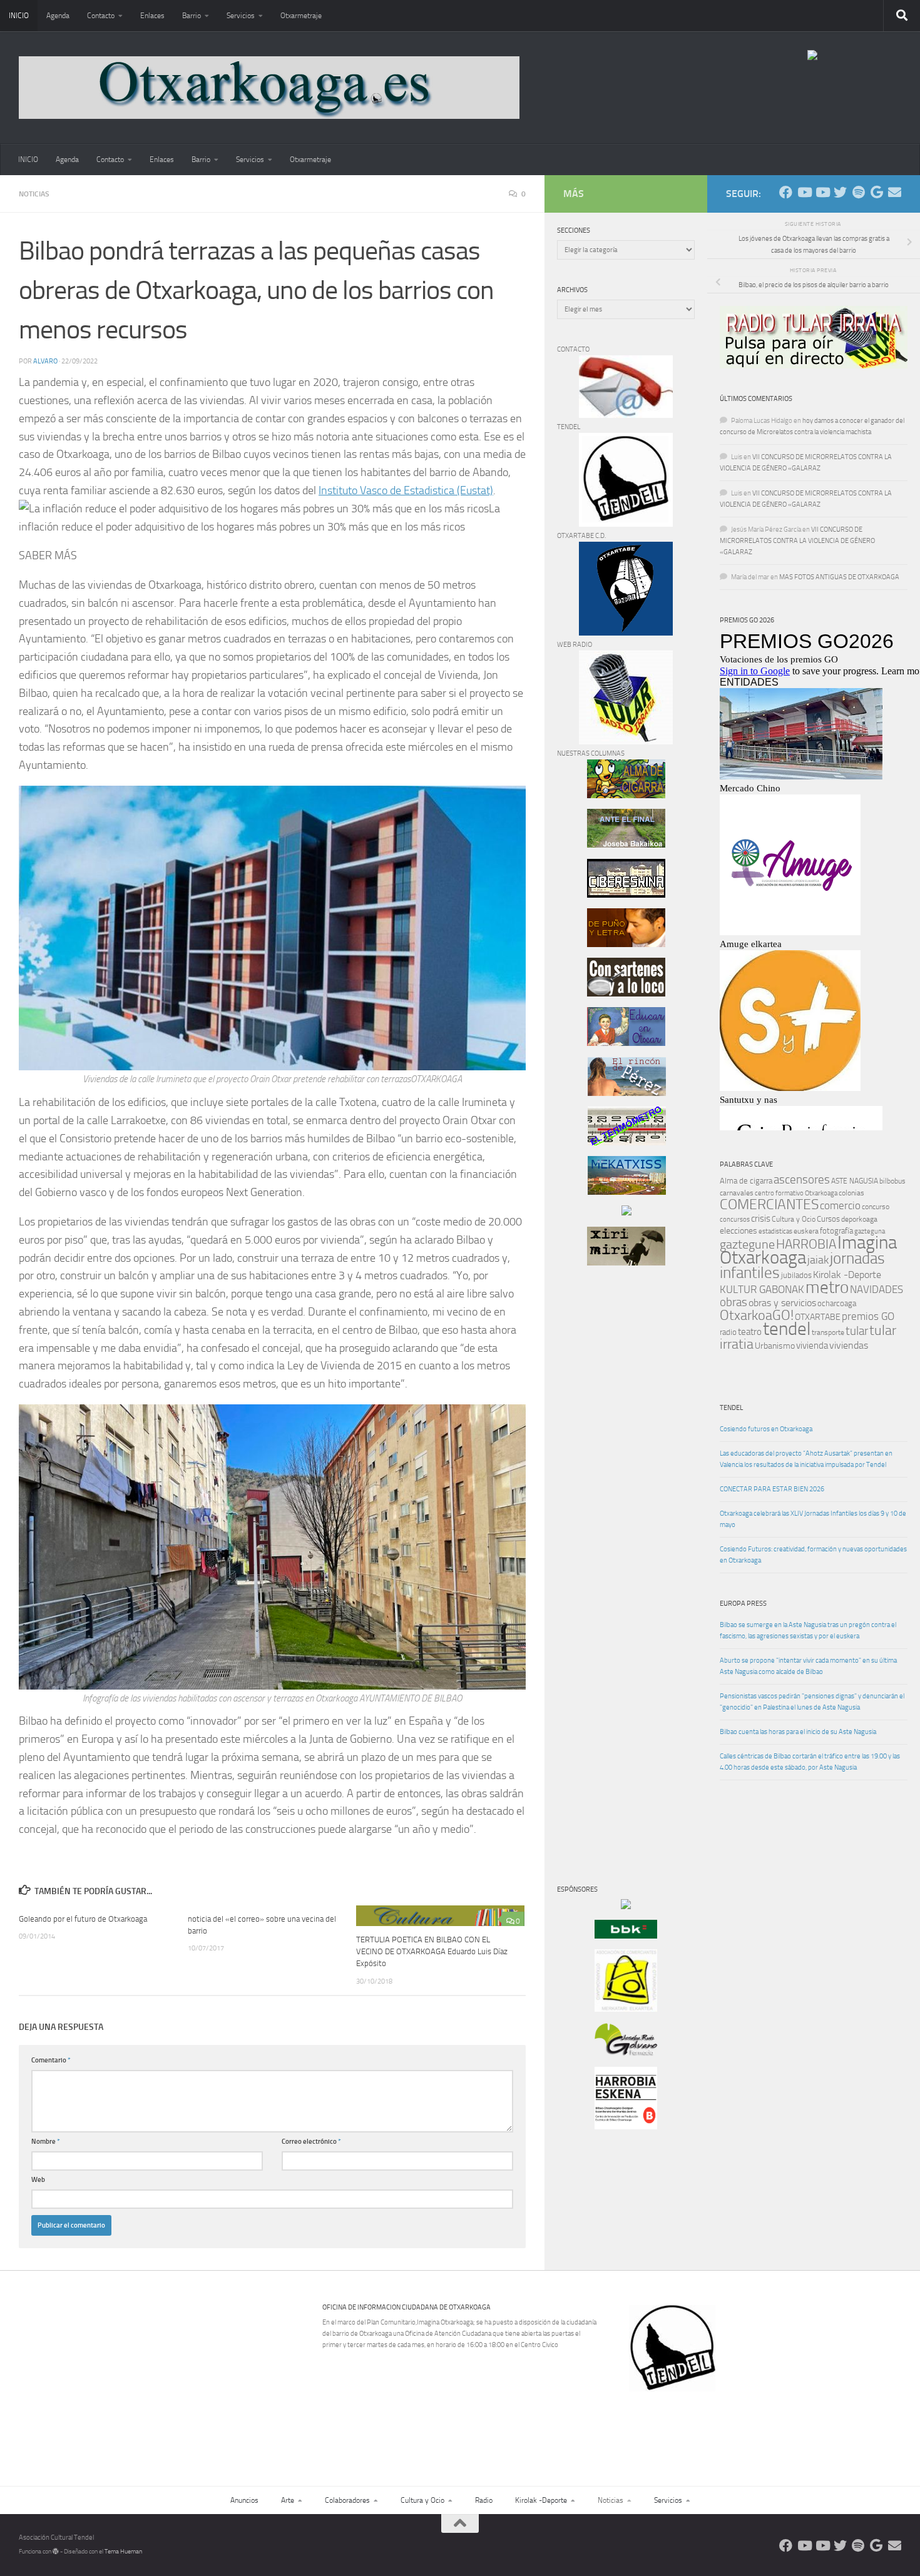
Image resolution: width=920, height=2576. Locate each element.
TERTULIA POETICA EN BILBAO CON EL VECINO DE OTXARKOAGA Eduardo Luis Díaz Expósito (432, 1951)
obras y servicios (782, 1303)
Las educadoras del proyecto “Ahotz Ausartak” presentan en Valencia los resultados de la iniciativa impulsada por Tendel (806, 1459)
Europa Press (743, 1604)
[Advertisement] (595, 1489)
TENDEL (731, 1408)
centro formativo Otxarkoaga (796, 1193)
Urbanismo (775, 1346)
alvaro (45, 361)
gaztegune (747, 1245)
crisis (761, 1219)
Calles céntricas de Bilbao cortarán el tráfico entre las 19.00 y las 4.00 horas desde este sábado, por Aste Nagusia (810, 1762)
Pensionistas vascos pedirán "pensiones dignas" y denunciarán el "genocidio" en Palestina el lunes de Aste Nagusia (812, 1702)
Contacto (101, 16)
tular (857, 1331)
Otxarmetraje (301, 16)
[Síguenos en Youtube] (804, 192)
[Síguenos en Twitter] (840, 192)
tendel (787, 1329)
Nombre (46, 2142)
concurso (876, 1207)
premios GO (868, 1316)
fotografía (836, 1231)
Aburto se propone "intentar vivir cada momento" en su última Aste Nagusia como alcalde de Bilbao (808, 1666)
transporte (828, 1332)
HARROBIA (806, 1244)
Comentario (51, 2060)
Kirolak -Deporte (847, 1275)
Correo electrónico (311, 2142)
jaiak (818, 1260)
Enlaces (152, 16)
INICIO (19, 16)
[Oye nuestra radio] (858, 192)
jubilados (796, 1275)
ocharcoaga (837, 1303)
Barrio (192, 16)
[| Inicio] (269, 88)
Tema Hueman (123, 2552)
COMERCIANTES (769, 1204)
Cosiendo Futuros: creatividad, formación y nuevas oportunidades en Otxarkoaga (813, 1555)
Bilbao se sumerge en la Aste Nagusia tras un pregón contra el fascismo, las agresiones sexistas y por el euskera (808, 1630)
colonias (851, 1193)
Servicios (241, 16)
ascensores (802, 1180)
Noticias (34, 194)
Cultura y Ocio (794, 1219)
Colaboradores (347, 2500)
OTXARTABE (818, 1317)
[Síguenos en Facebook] (786, 192)
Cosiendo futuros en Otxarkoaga (766, 1429)
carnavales (737, 1193)
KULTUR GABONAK (762, 1289)
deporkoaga (859, 1219)
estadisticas (775, 1231)
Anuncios (244, 2500)
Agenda (58, 16)
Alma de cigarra (746, 1181)
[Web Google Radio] (877, 192)
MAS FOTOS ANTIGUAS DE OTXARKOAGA (839, 577)
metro (827, 1287)
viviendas (849, 1346)
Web (38, 2180)
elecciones (739, 1231)
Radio (484, 2500)
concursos (735, 1220)
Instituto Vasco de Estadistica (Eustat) (406, 490)
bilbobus (892, 1181)
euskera (806, 1231)
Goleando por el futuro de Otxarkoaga (83, 1919)
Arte (288, 2500)
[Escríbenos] (895, 192)
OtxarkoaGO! (757, 1316)
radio (728, 1332)
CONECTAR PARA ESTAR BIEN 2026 (772, 1489)
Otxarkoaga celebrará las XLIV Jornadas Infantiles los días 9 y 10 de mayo (813, 1519)
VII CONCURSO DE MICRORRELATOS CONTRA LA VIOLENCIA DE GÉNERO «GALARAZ (797, 541)
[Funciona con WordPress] (56, 2552)
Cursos (828, 1219)
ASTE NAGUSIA (855, 1181)
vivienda (812, 1346)
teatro (750, 1332)
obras (733, 1302)
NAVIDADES (877, 1289)
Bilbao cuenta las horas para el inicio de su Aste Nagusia (798, 1732)
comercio (840, 1205)
